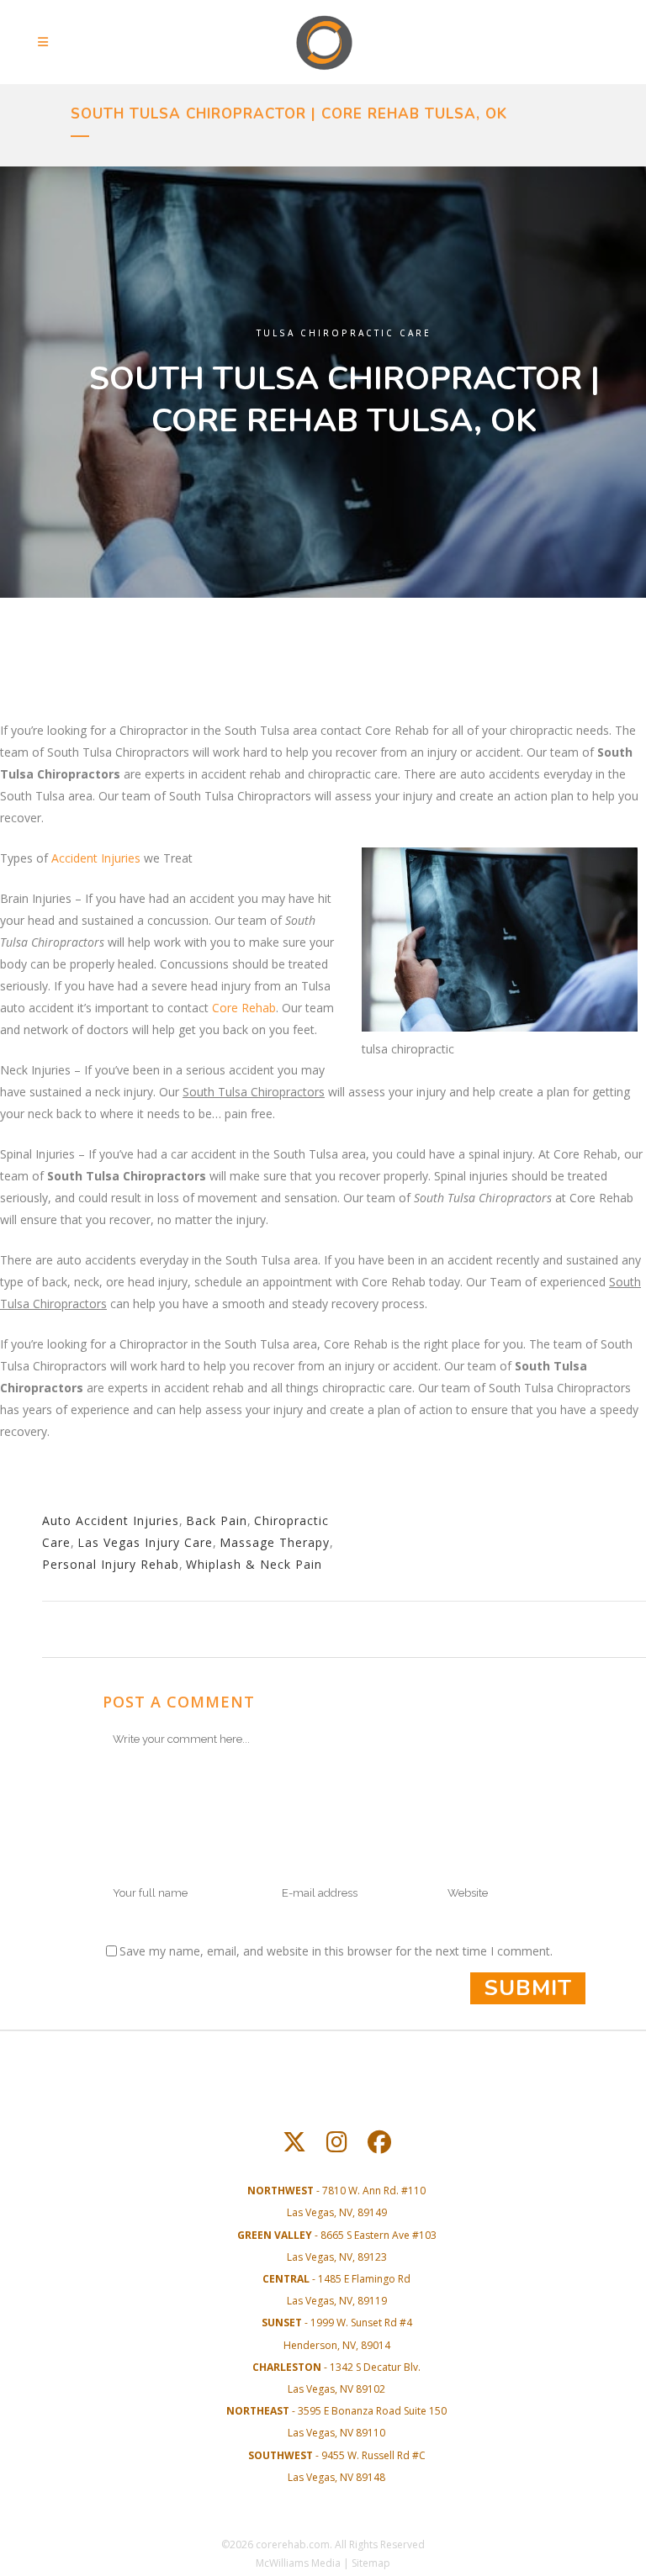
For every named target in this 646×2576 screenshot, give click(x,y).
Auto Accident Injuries (111, 1520)
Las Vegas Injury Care (145, 1542)
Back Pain (217, 1520)
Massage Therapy (275, 1542)
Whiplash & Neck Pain (254, 1564)
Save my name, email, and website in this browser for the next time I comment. (336, 1951)
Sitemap (371, 2563)
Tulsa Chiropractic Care (344, 333)
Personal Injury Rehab (111, 1564)
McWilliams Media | (304, 2563)
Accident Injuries (96, 858)
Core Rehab (244, 1008)
